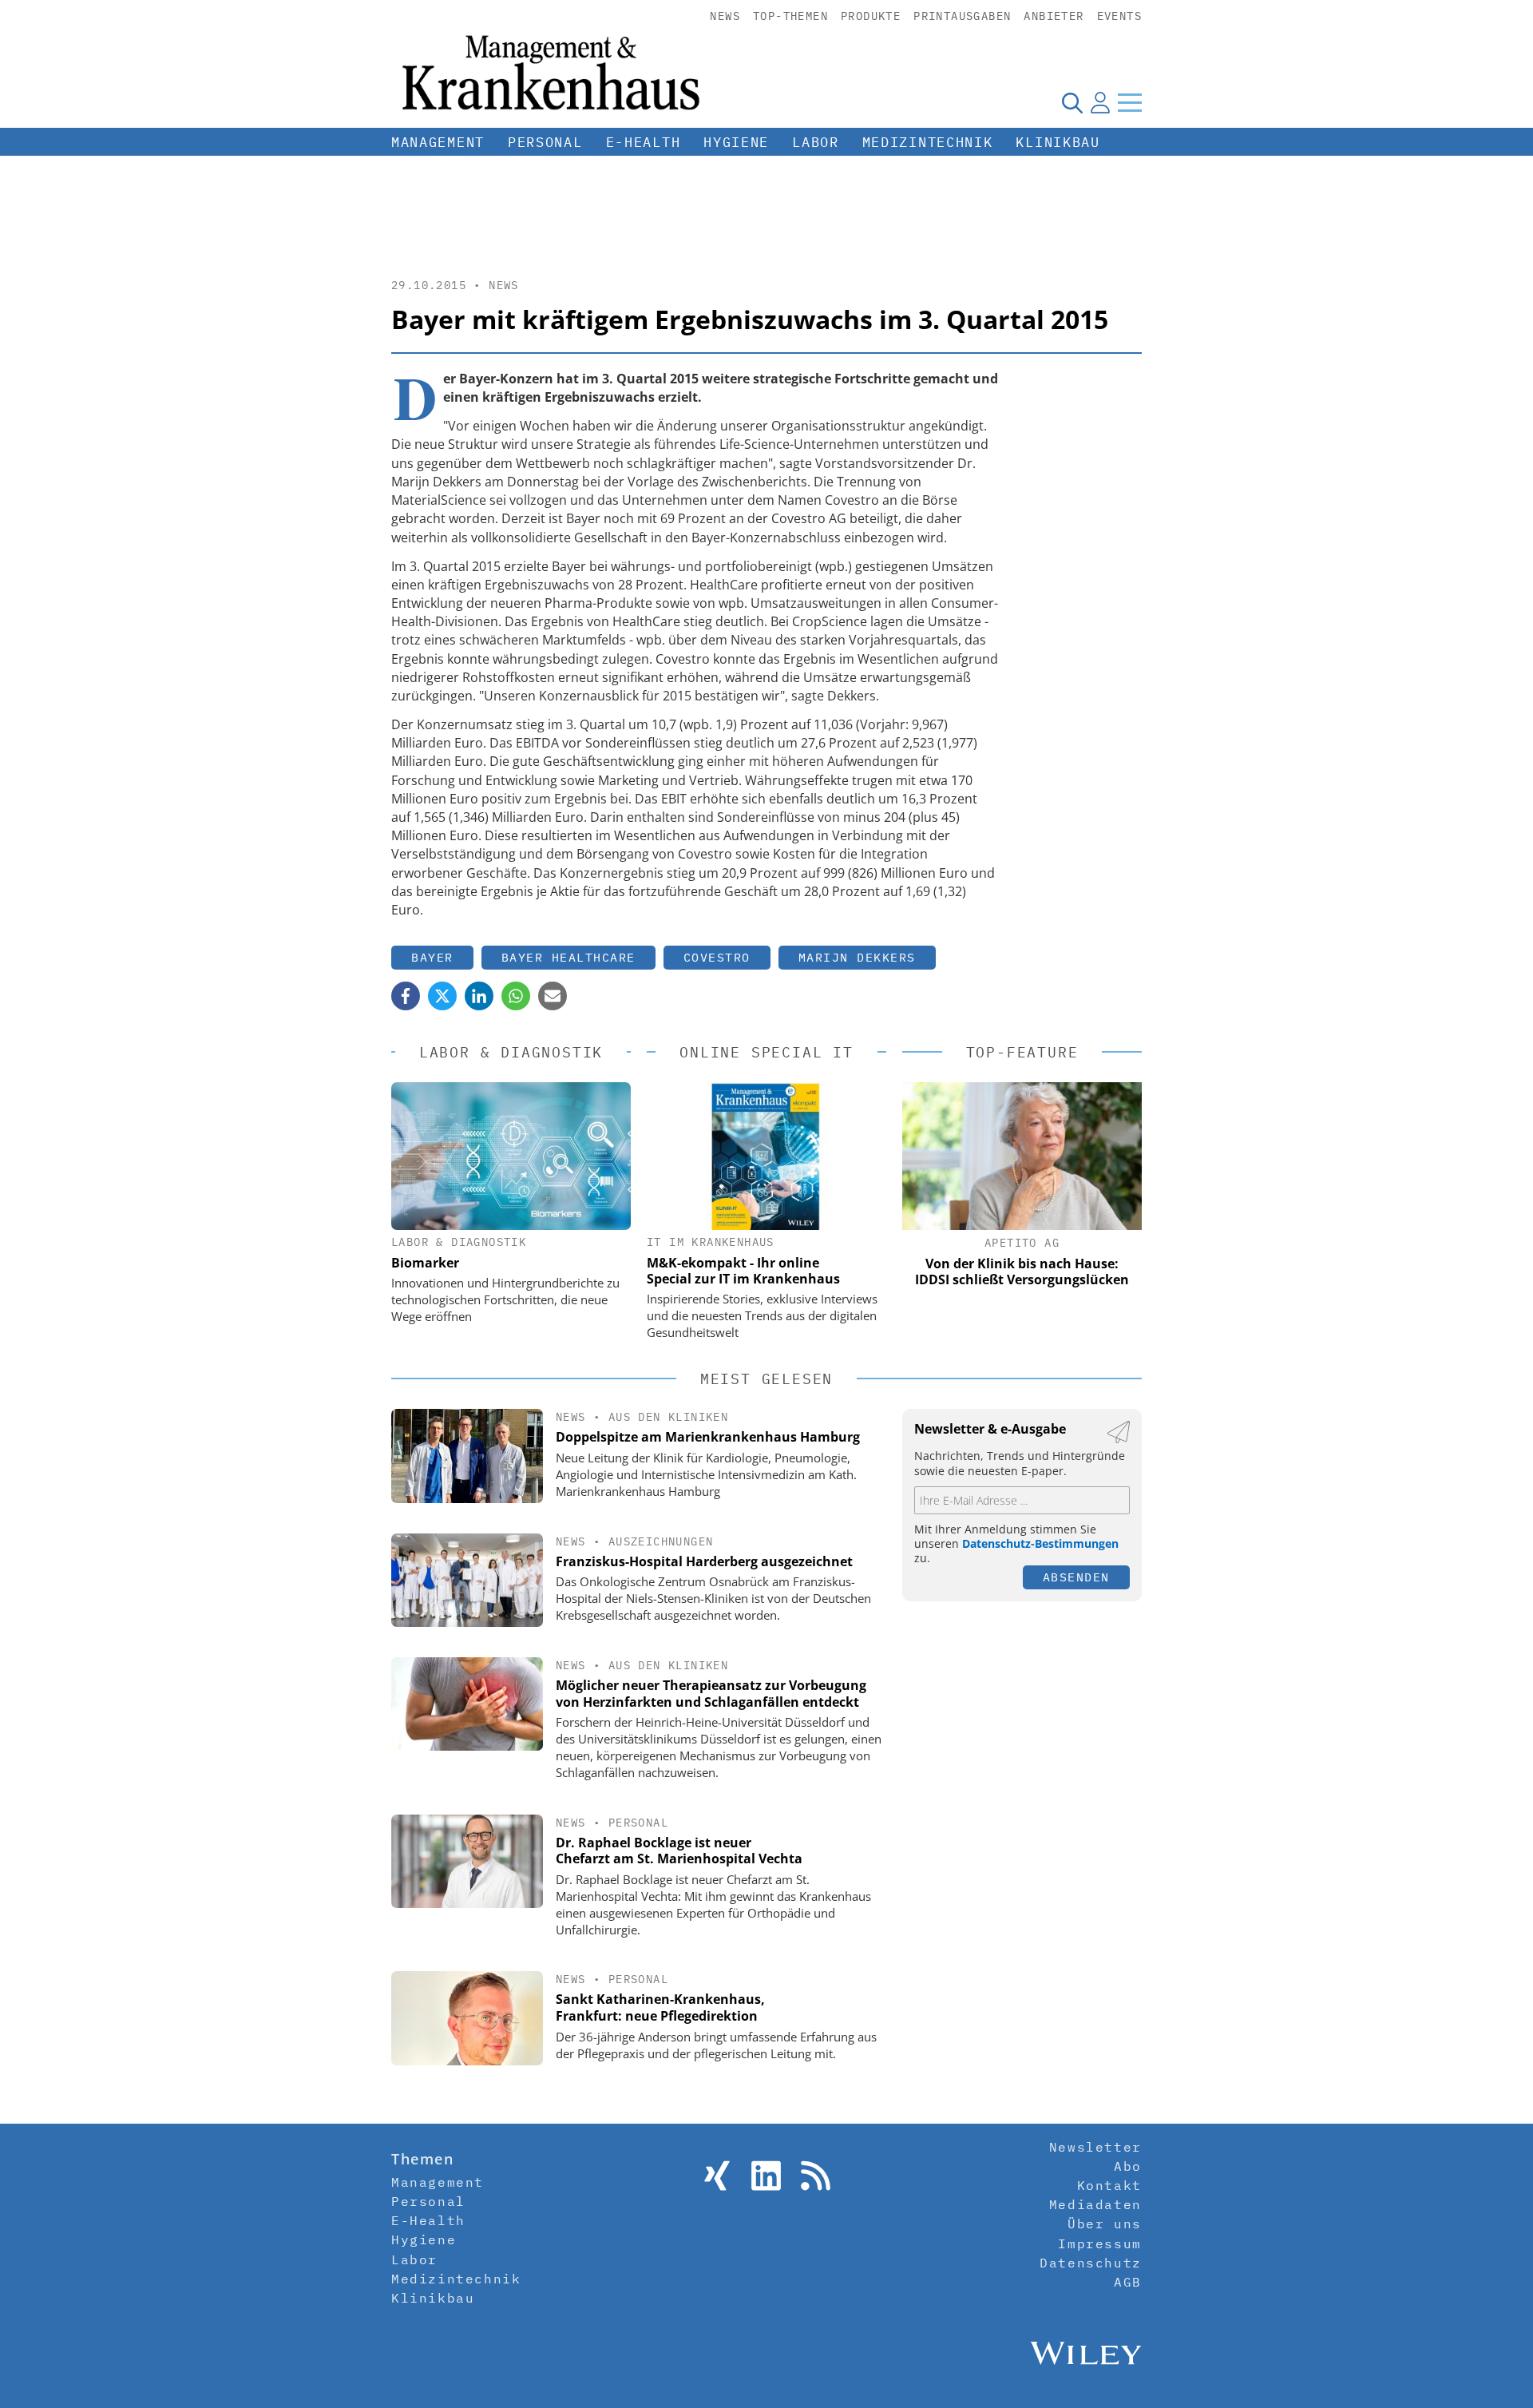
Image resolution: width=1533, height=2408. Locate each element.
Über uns (1105, 2224)
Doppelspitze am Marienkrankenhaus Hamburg (708, 1437)
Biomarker (425, 1263)
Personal (545, 142)
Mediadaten (1095, 2204)
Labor (816, 142)
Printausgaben (962, 16)
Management (438, 142)
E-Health (644, 142)
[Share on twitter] (442, 996)
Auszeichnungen (661, 1541)
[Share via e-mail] (553, 996)
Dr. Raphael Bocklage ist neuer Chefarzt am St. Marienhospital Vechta (679, 1851)
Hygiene (736, 142)
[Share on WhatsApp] (516, 996)
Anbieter (1054, 16)
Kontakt (1109, 2185)
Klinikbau (1058, 142)
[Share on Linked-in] (479, 996)
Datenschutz (1091, 2263)
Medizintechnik (928, 142)
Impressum (1099, 2243)
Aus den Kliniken (668, 1417)
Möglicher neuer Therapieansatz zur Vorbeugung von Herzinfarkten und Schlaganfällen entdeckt (711, 1694)
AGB (1128, 2282)
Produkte (871, 16)
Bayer (432, 957)
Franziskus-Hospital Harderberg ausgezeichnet (704, 1561)
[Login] (1100, 102)
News (725, 16)
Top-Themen (790, 16)
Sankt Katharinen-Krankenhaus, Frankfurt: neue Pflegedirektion (660, 2007)
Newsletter (1095, 2147)
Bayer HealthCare (568, 957)
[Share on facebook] (406, 996)
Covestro (717, 957)
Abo (1128, 2166)
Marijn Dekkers (857, 957)
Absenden (1076, 1577)
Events (1119, 16)
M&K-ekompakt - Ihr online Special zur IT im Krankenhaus (743, 1271)
